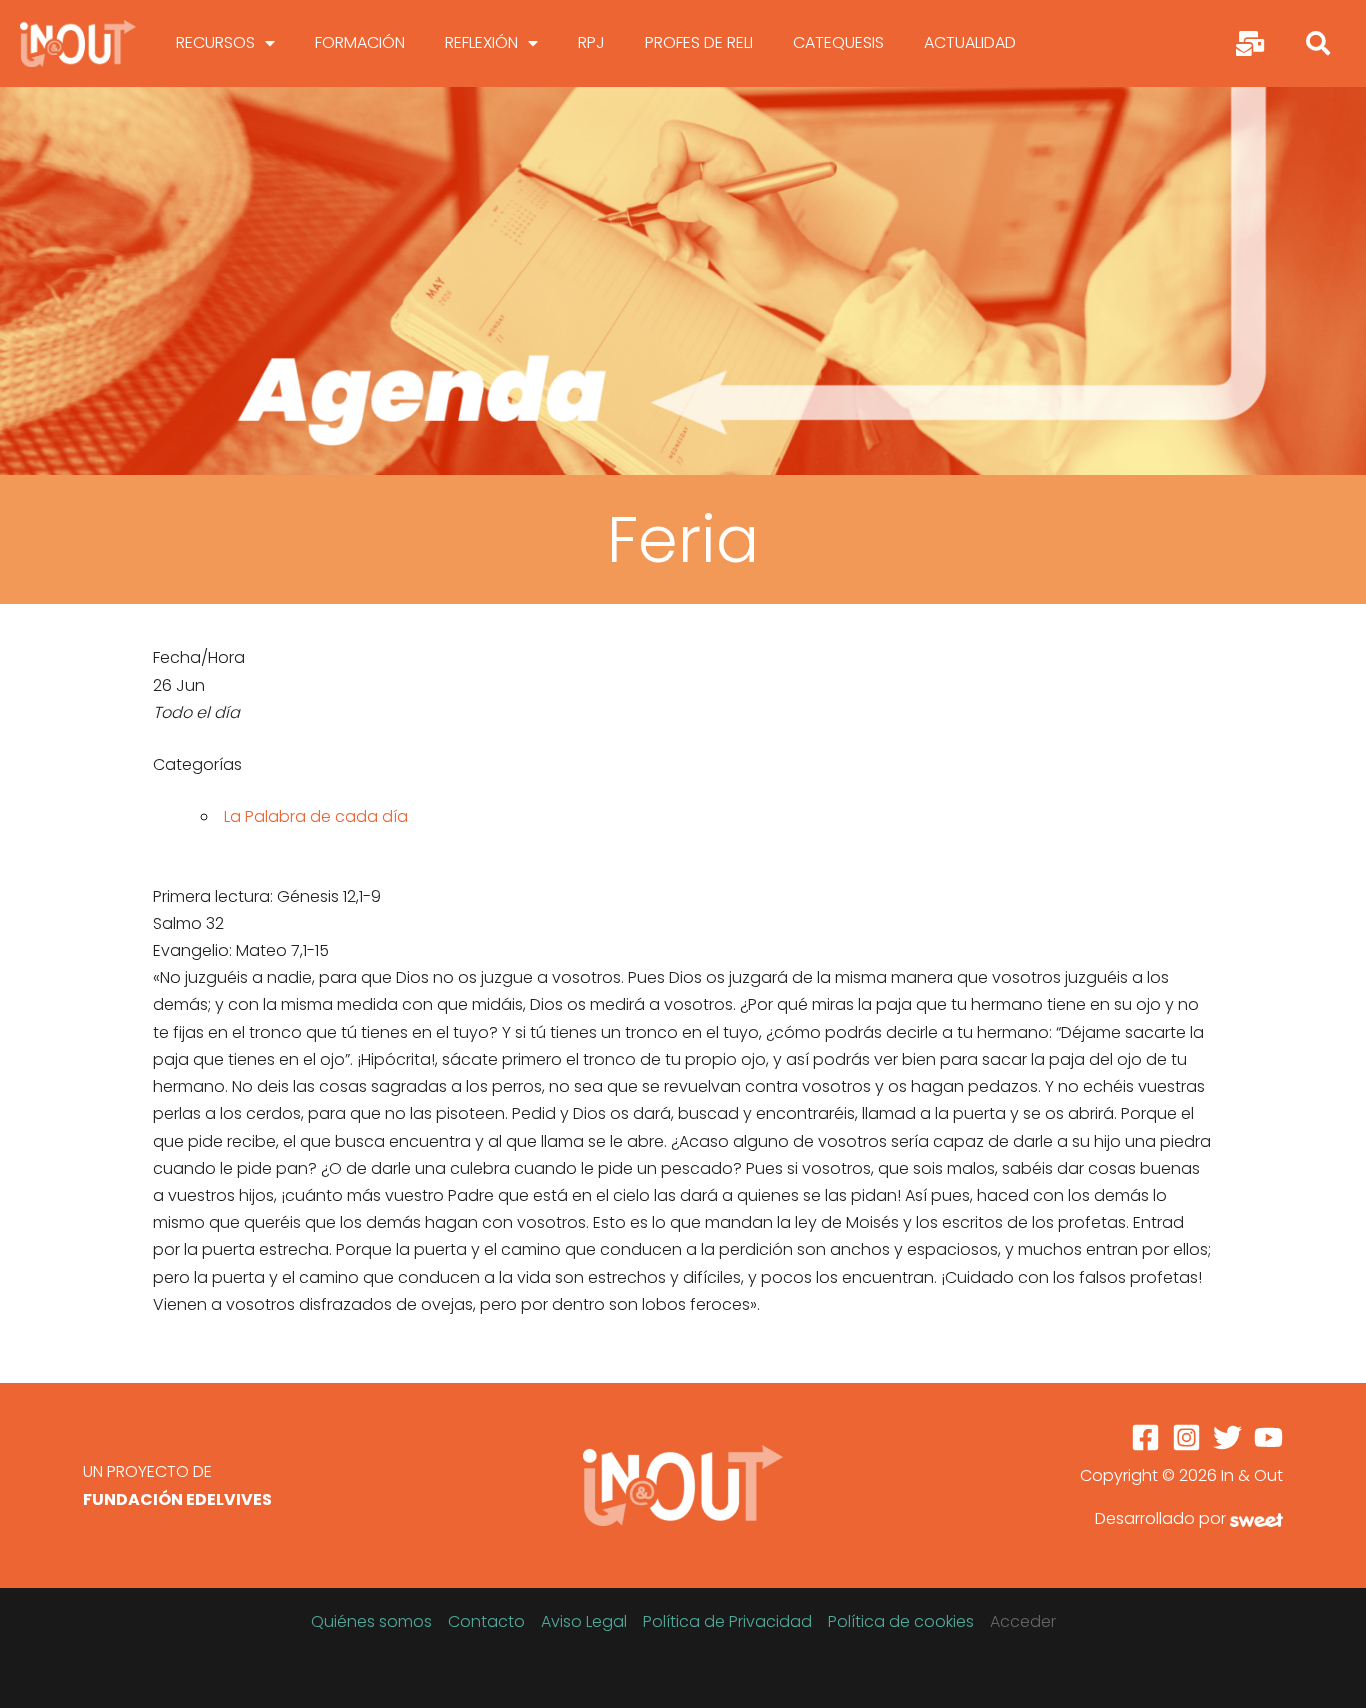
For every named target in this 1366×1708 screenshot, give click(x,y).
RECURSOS (215, 42)
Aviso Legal (584, 1621)
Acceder (1023, 1621)
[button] (1318, 43)
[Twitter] (1227, 1437)
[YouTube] (1268, 1437)
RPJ (591, 42)
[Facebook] (1145, 1437)
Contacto (486, 1621)
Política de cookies (901, 1621)
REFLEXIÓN (481, 42)
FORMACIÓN (360, 42)
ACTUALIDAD (970, 42)
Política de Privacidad (727, 1621)
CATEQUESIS (838, 42)
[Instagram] (1186, 1437)
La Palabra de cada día (316, 816)
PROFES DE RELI (699, 42)
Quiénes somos (371, 1621)
